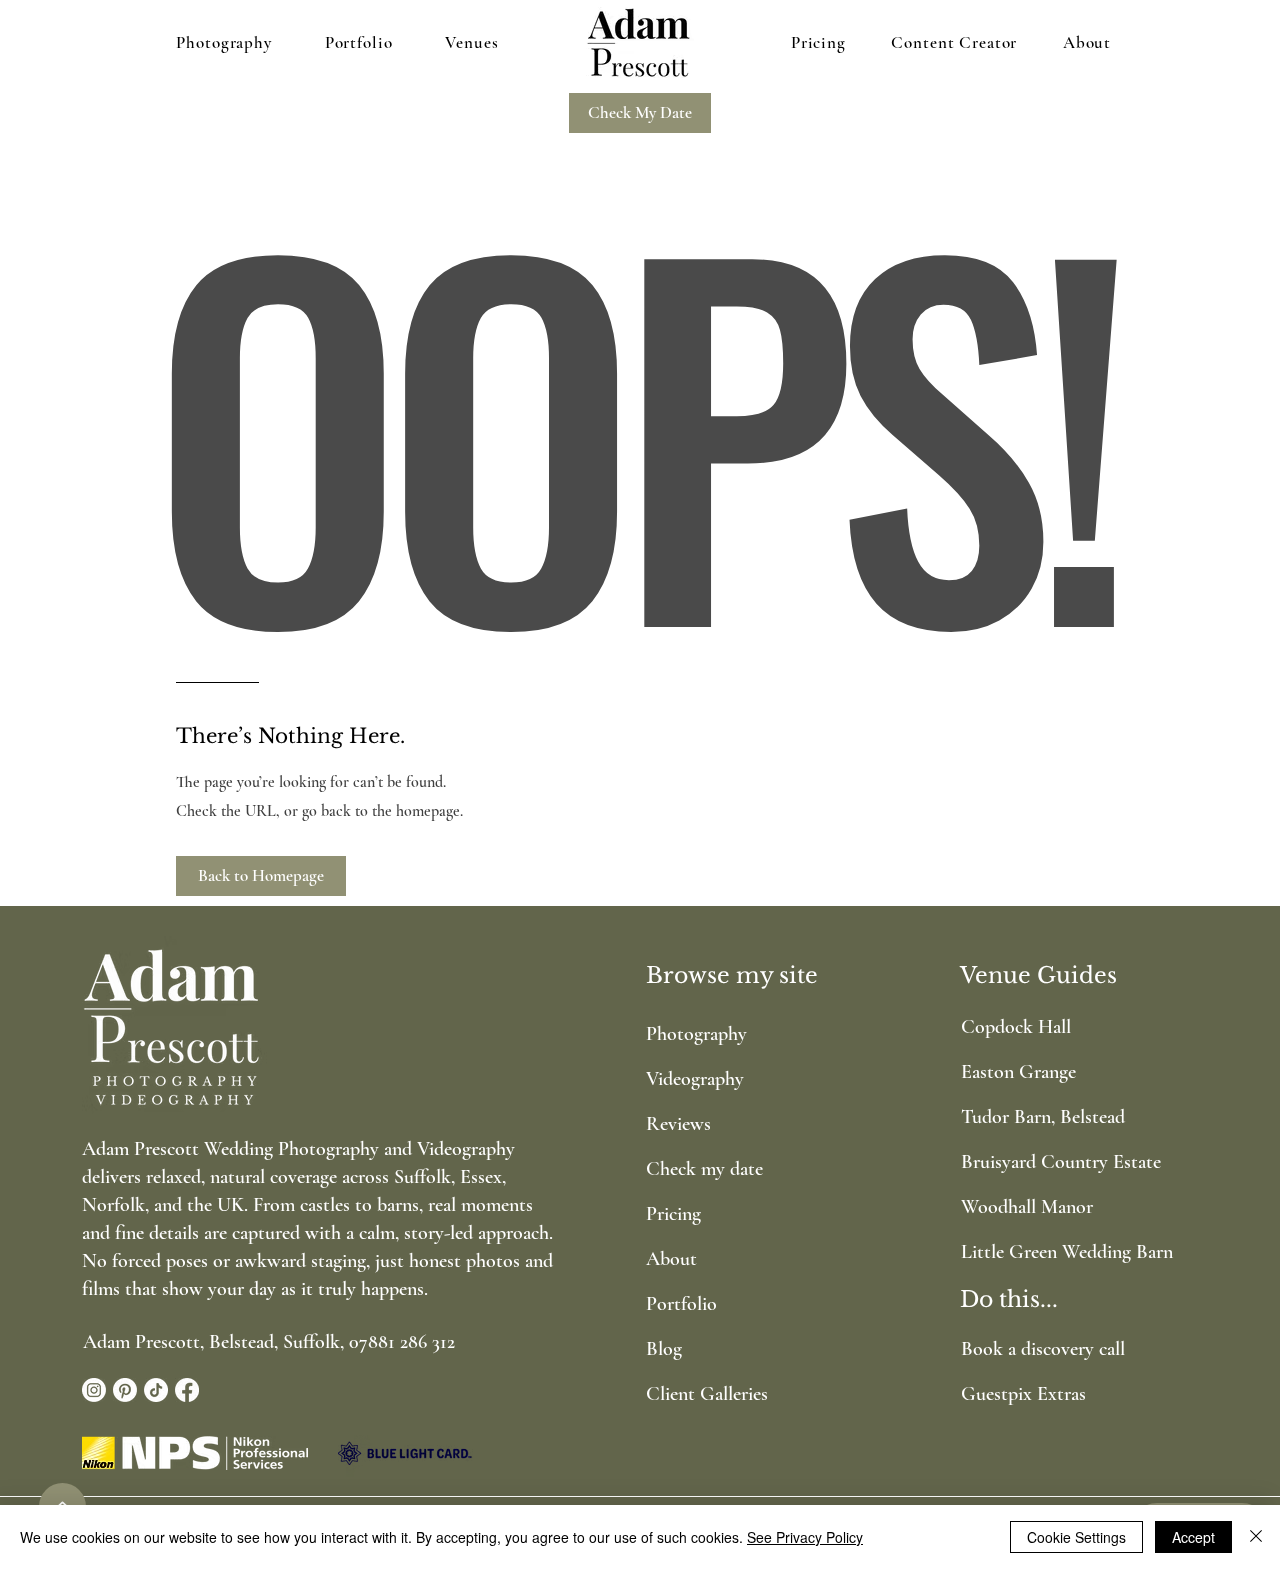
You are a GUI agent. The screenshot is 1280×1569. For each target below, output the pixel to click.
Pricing (673, 1214)
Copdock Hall (1016, 1027)
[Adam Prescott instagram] (94, 1390)
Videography (695, 1079)
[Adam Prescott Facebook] (187, 1390)
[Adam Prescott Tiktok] (156, 1390)
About (671, 1259)
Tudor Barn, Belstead (1042, 1117)
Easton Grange (1018, 1072)
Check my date (704, 1169)
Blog (664, 1349)
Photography (696, 1034)
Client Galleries (707, 1394)
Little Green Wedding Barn (1042, 1252)
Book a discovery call (1043, 1349)
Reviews (678, 1124)
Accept (1193, 1537)
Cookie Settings (1076, 1537)
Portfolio (681, 1304)
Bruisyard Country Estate (1042, 1162)
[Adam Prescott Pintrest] (125, 1390)
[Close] (1256, 1537)
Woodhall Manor (1027, 1207)
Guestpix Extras (1023, 1394)
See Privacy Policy (805, 1537)
